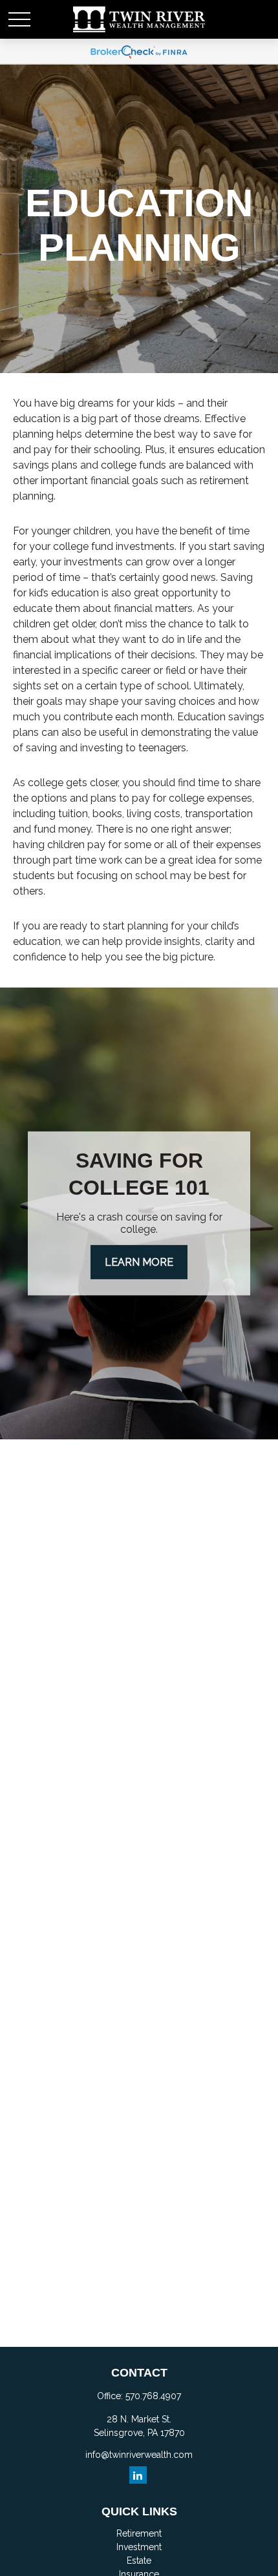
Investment (139, 2547)
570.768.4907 (153, 2396)
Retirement (139, 2533)
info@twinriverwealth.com (139, 2455)
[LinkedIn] (138, 2475)
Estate (139, 2561)
